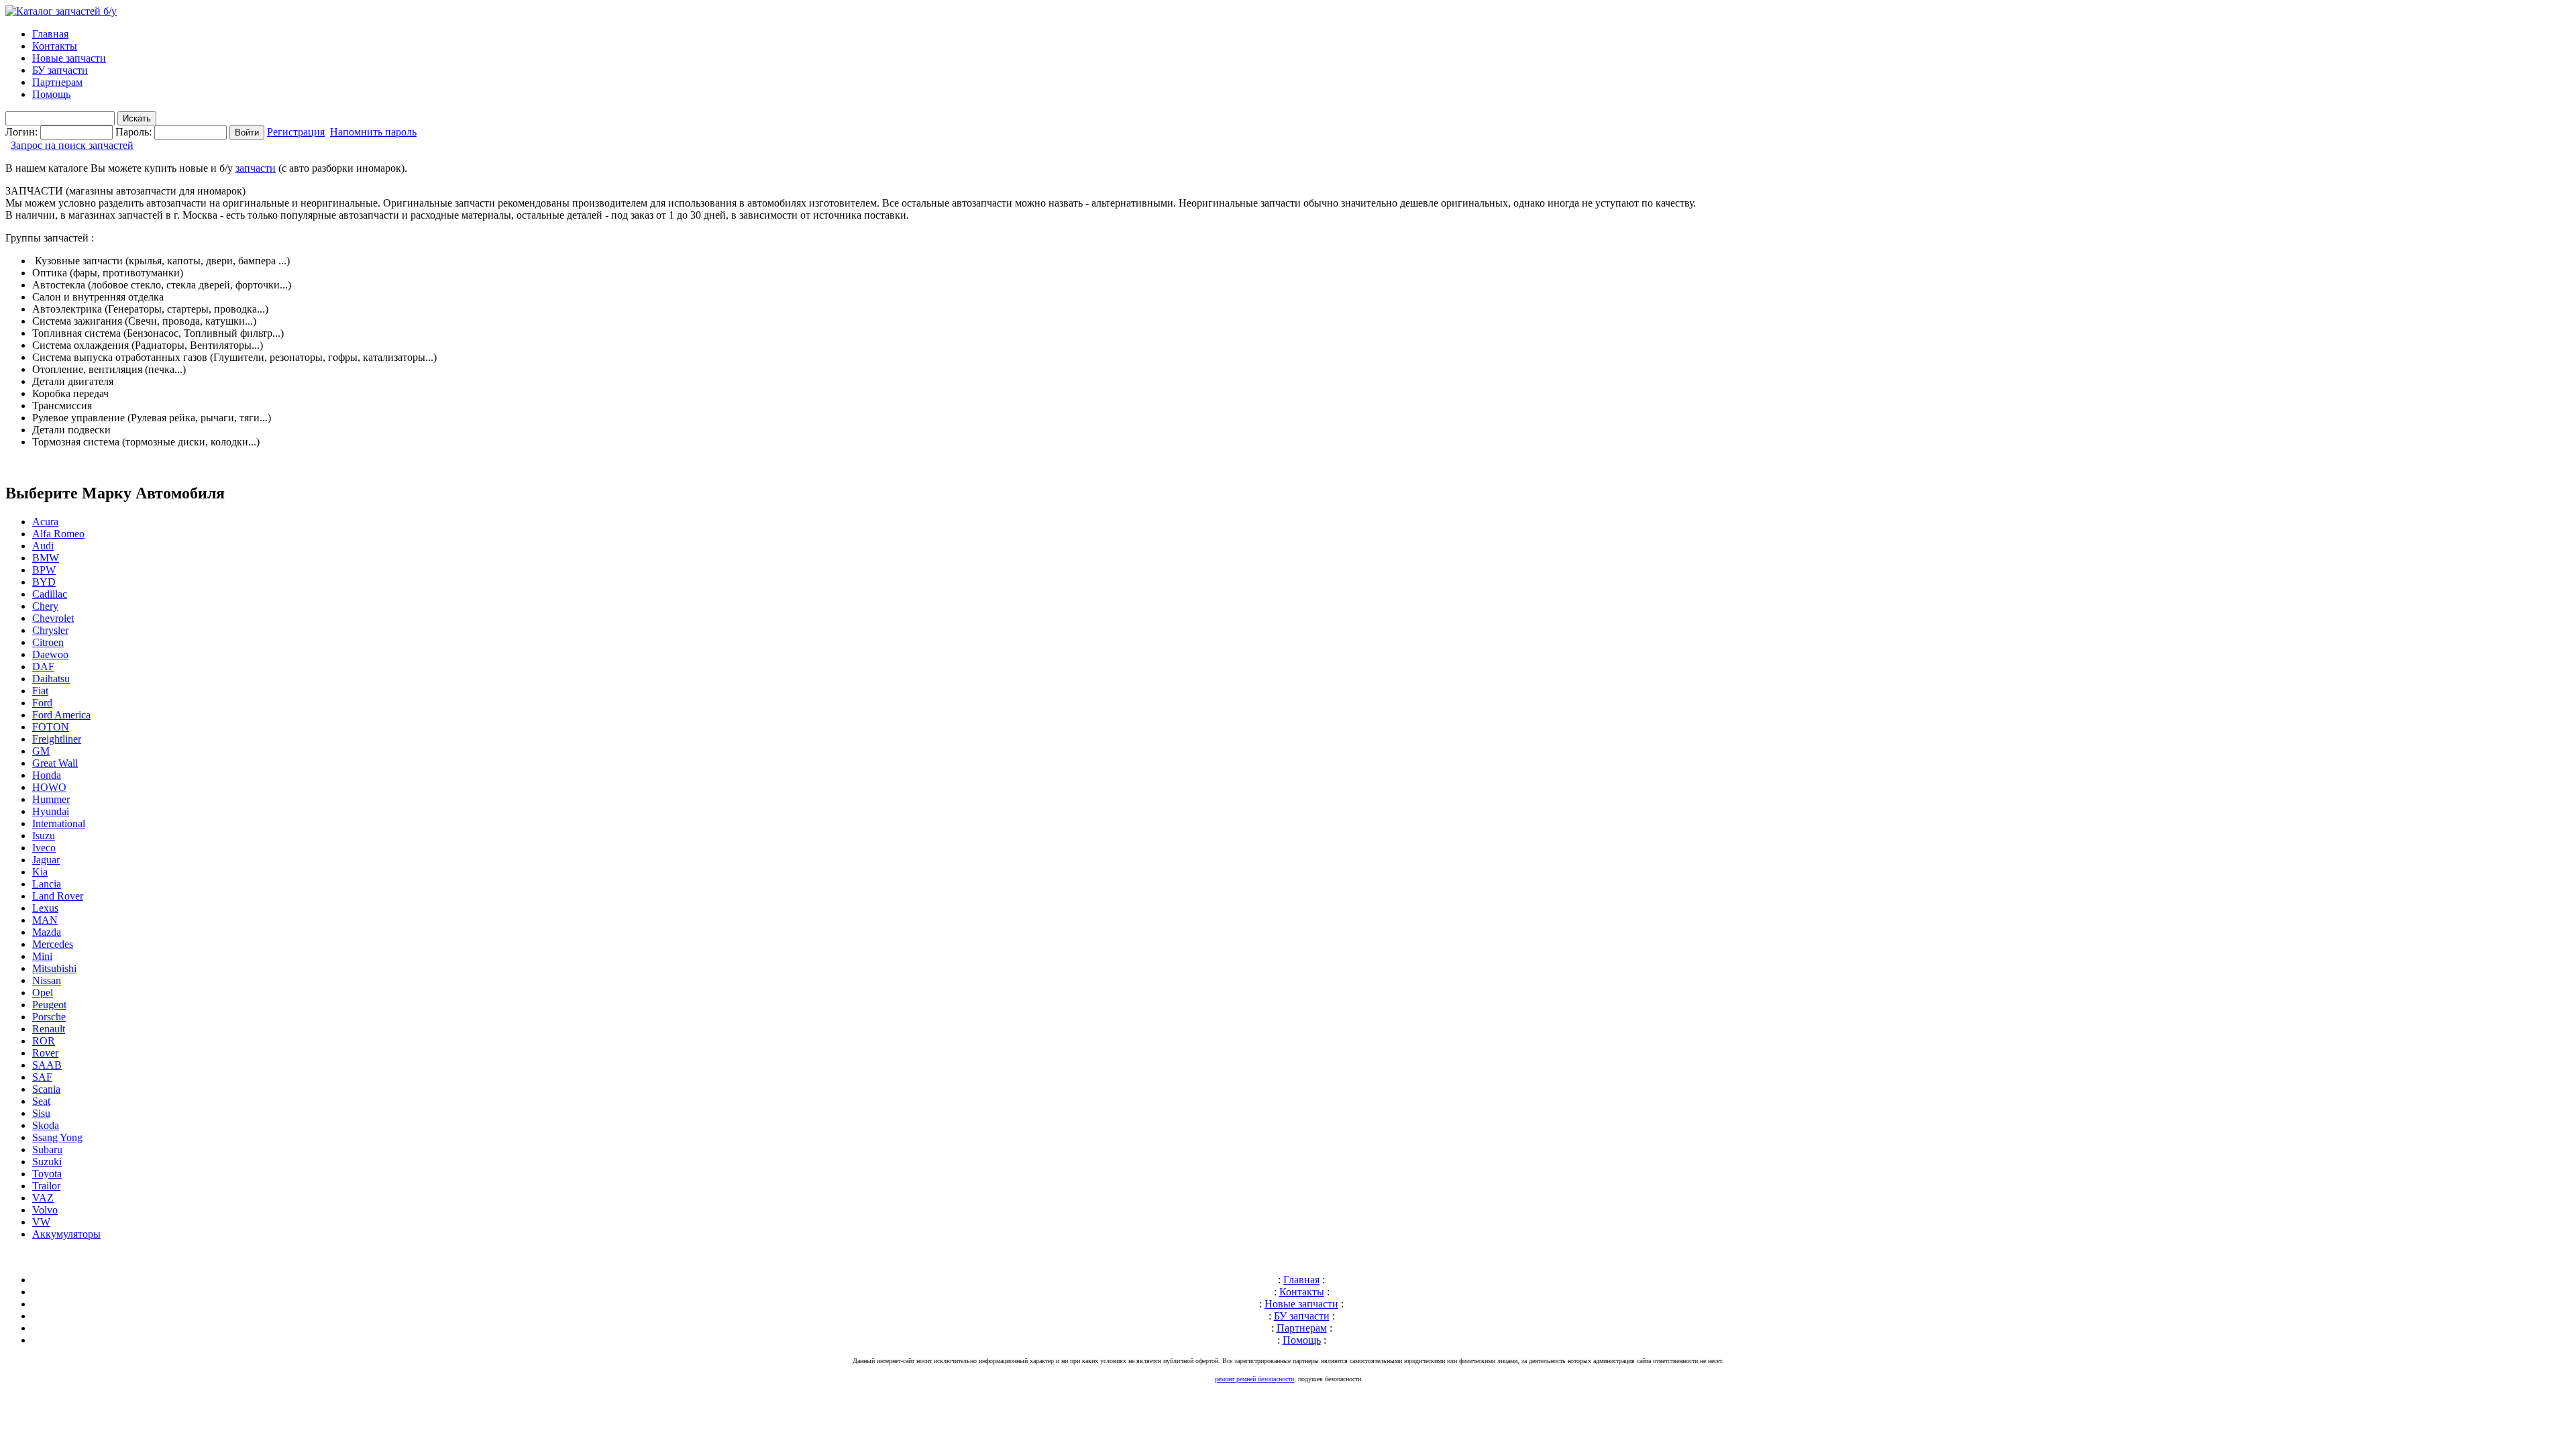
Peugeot (49, 1005)
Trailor (46, 1186)
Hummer (51, 799)
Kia (40, 872)
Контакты (55, 46)
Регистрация (296, 132)
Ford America (61, 715)
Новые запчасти (69, 58)
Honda (47, 775)
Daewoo (50, 654)
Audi (43, 546)
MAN (45, 920)
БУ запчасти (60, 70)
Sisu (41, 1113)
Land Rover (58, 896)
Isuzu (44, 836)
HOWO (49, 787)
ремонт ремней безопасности (1254, 1379)
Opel (43, 992)
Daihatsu (51, 679)
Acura (45, 522)
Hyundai (51, 811)
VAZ (43, 1198)
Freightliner (57, 739)
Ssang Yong (57, 1137)
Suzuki (47, 1162)
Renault (49, 1029)
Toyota (47, 1174)
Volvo (45, 1210)
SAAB (47, 1065)
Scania (46, 1089)
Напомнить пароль (373, 132)
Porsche (49, 1017)
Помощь (51, 94)
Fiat (40, 691)
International (59, 823)
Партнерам (57, 82)
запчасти (256, 168)
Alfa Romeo (58, 534)
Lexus (45, 908)
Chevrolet (53, 618)
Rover (45, 1053)
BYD (44, 582)
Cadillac (50, 594)
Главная (50, 34)
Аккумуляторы (66, 1234)
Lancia (47, 884)
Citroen (48, 642)
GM (41, 751)
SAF (42, 1077)
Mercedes (53, 944)
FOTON (51, 727)
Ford (42, 703)
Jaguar (46, 860)
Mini (42, 956)
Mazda (47, 932)
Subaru (47, 1149)
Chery (45, 606)
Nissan (47, 980)
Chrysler (50, 630)
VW (41, 1222)
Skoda (46, 1125)
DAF (43, 666)
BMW (46, 558)
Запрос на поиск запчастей (72, 145)
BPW (44, 570)
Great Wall (55, 763)
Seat (41, 1101)
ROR (44, 1041)
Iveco (44, 848)
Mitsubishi (54, 968)
